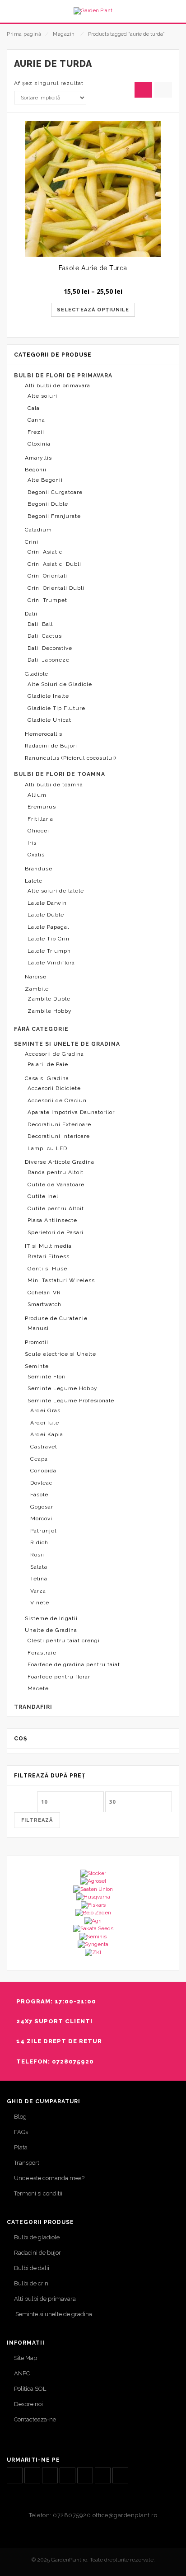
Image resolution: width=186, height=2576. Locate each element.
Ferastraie (42, 1653)
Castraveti (45, 1447)
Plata (21, 2147)
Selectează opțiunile (93, 310)
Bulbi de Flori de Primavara (63, 376)
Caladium (38, 530)
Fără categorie (41, 1029)
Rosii (37, 1555)
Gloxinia (39, 444)
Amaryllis (38, 458)
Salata (39, 1567)
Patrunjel (43, 1531)
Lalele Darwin (47, 903)
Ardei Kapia (47, 1434)
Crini (32, 542)
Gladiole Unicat (49, 720)
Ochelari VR (44, 1293)
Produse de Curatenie (56, 1318)
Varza (38, 1591)
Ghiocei (38, 831)
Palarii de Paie (48, 1064)
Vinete (40, 1603)
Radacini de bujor (37, 2253)
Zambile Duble (49, 999)
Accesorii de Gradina (54, 1054)
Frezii (36, 432)
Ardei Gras (45, 1410)
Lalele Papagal (48, 927)
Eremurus (42, 807)
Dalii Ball (40, 624)
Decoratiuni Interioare (59, 1136)
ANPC (22, 2373)
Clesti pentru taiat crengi (64, 1641)
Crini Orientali (47, 576)
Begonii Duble (48, 504)
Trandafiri (33, 1707)
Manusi (38, 1328)
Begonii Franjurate (54, 516)
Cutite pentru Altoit (56, 1208)
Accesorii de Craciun (57, 1100)
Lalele (34, 881)
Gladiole (37, 674)
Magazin (64, 34)
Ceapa (39, 1459)
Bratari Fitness (49, 1256)
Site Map (26, 2358)
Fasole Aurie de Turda (93, 268)
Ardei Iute (45, 1423)
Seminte (37, 1366)
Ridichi (40, 1542)
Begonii (36, 470)
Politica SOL (30, 2389)
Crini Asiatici (46, 552)
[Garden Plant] (93, 11)
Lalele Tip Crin (49, 939)
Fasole (39, 1495)
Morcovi (41, 1518)
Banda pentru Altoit (56, 1172)
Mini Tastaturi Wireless (61, 1280)
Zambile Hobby (50, 1011)
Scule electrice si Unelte (60, 1354)
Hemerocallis (44, 734)
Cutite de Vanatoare (56, 1185)
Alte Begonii (45, 480)
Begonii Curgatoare (55, 492)
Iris (32, 843)
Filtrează (37, 1820)
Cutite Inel (43, 1196)
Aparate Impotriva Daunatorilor (71, 1112)
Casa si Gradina (47, 1078)
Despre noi (28, 2404)
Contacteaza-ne (35, 2419)
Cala (34, 408)
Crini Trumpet (47, 600)
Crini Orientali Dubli (56, 588)
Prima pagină (24, 34)
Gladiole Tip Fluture (56, 708)
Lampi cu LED (47, 1148)
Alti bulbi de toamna (54, 785)
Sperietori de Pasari (56, 1232)
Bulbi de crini (32, 2283)
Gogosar (42, 1507)
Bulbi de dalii (32, 2268)
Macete (38, 1688)
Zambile (37, 989)
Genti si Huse (47, 1269)
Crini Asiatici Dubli (54, 564)
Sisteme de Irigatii (51, 1618)
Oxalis (36, 855)
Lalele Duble (46, 915)
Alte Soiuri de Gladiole (60, 684)
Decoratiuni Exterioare (59, 1124)
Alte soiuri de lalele (56, 891)
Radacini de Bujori (51, 746)
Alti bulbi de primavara (58, 385)
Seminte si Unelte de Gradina (67, 1044)
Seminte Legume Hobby (63, 1388)
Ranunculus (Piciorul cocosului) (70, 758)
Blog (20, 2117)
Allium (37, 795)
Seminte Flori (47, 1377)
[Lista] (163, 90)
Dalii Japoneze (49, 660)
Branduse (39, 869)
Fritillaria (40, 819)
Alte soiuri (42, 396)
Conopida (43, 1471)
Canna (36, 420)
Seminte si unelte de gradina (53, 2314)
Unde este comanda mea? (49, 2178)
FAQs (21, 2132)
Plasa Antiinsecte (52, 1220)
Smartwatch (44, 1304)
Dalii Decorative (50, 648)
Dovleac (41, 1483)
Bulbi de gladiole (37, 2237)
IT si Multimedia (48, 1246)
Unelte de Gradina (51, 1630)
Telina (39, 1579)
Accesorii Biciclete (54, 1088)
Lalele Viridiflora (51, 963)
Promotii (37, 1342)
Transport (27, 2163)
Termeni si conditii (38, 2193)
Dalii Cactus (45, 636)
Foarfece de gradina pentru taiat (74, 1664)
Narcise (36, 977)
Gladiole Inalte (48, 696)
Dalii (31, 614)
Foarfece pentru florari (60, 1677)
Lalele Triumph (49, 951)
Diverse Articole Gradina (60, 1162)
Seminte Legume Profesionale (71, 1401)
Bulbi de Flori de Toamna (60, 774)
